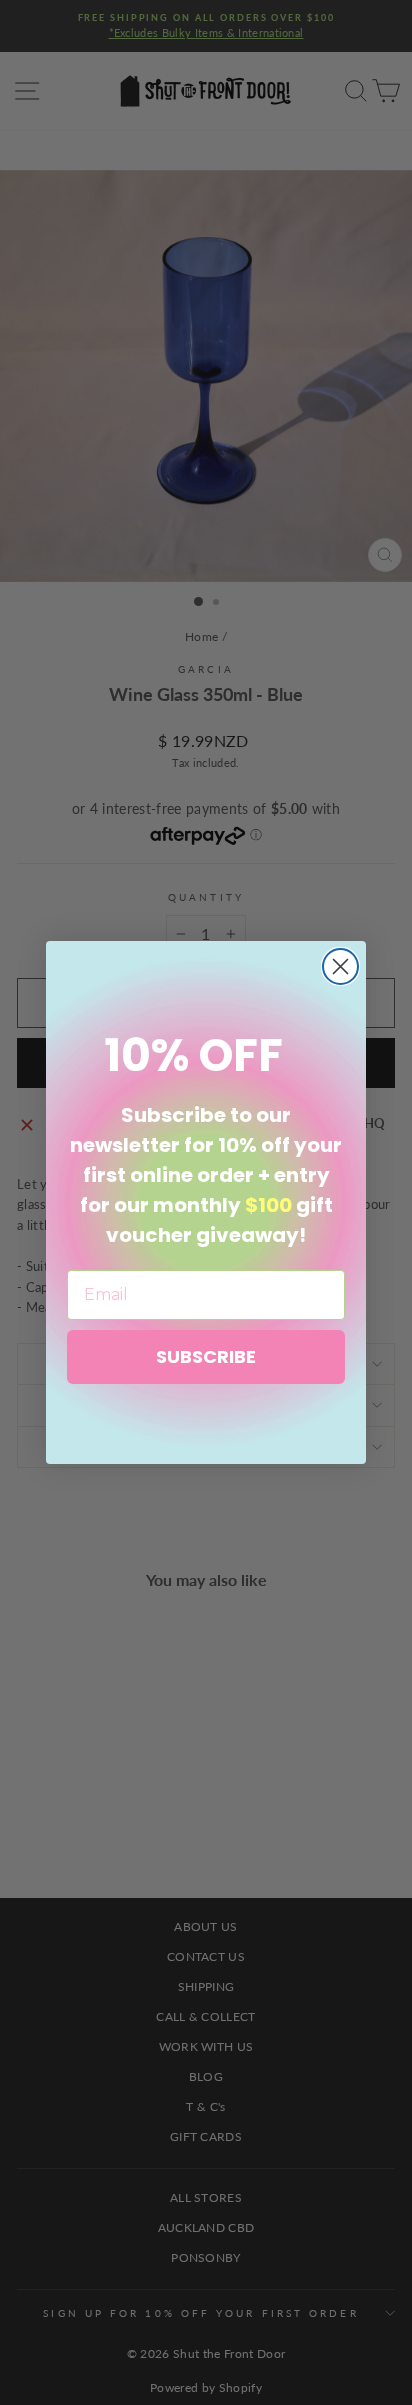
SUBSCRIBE (206, 1356)
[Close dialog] (340, 966)
